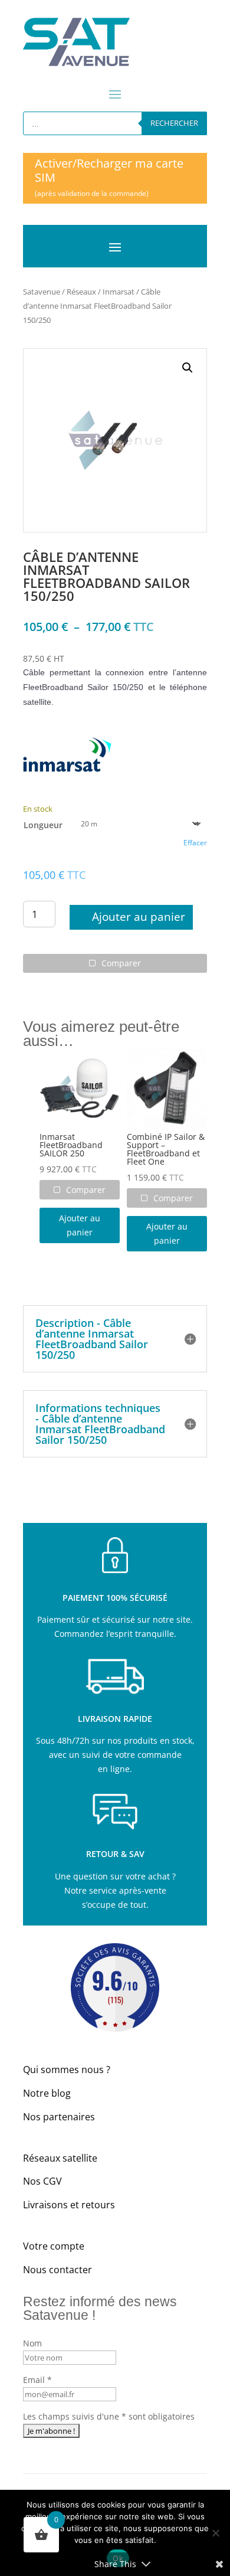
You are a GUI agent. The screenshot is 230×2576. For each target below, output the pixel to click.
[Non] (215, 2533)
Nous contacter (57, 2270)
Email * (37, 2380)
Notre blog (47, 2093)
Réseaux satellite (60, 2158)
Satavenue (42, 292)
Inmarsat (119, 292)
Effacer (195, 843)
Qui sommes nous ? (67, 2070)
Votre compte (54, 2246)
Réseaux (81, 292)
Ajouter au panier (139, 917)
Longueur (43, 825)
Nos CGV (42, 2181)
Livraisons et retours (69, 2205)
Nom (32, 2343)
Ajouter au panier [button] (80, 1225)
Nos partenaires (59, 2117)
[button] (188, 368)
